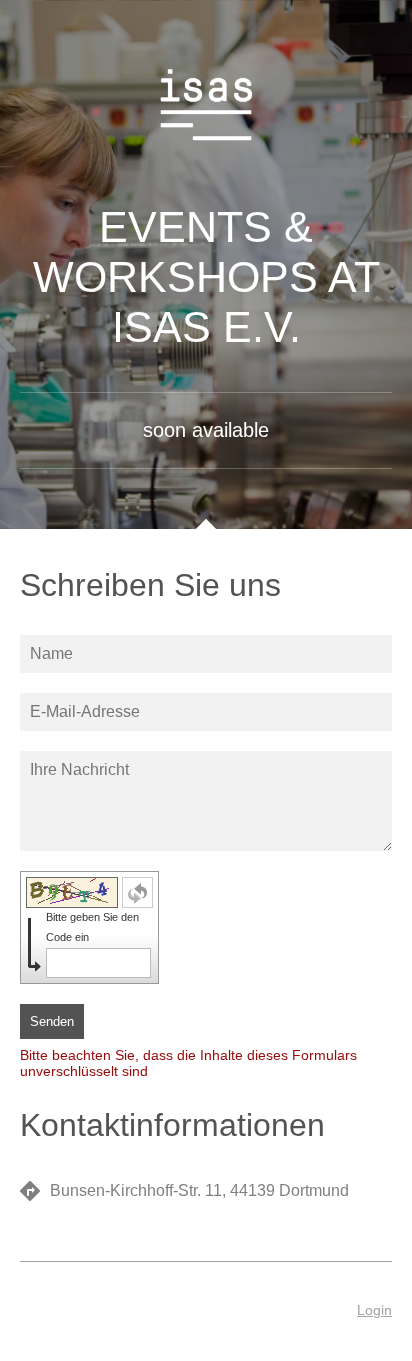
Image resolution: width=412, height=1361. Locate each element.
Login (374, 1310)
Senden (52, 1021)
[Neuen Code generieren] (137, 892)
